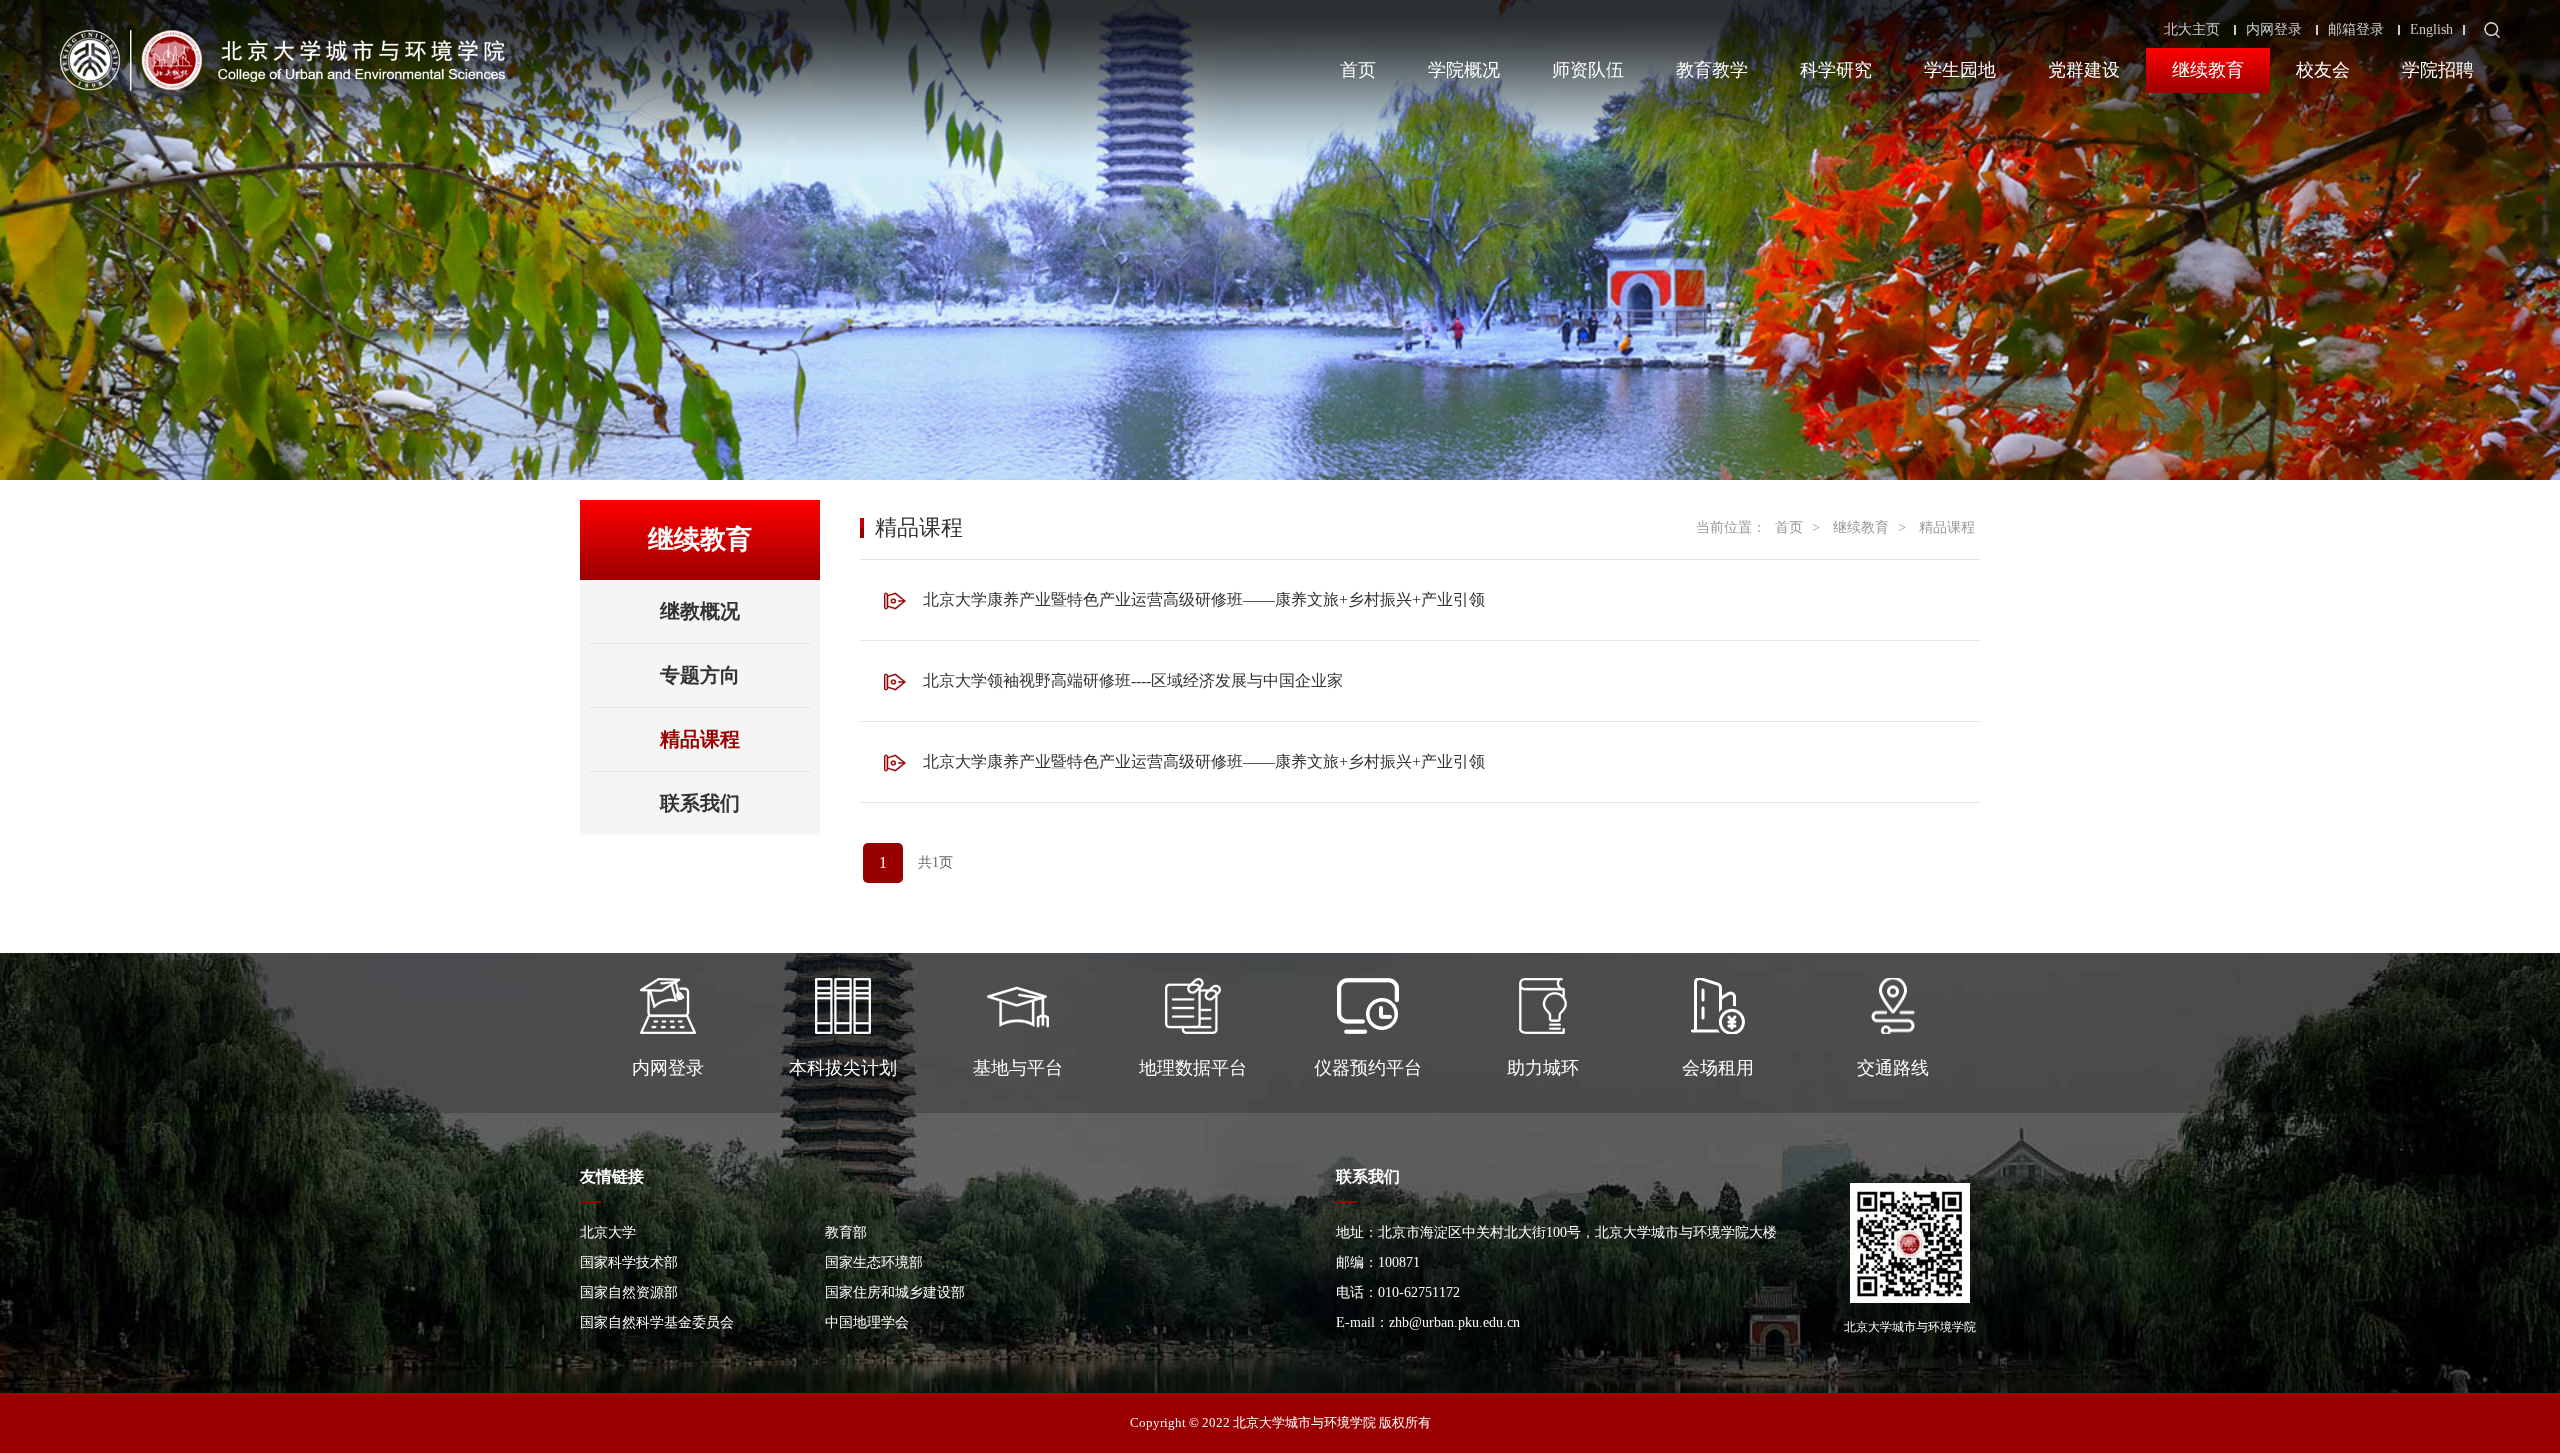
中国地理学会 (867, 1322)
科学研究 (1836, 70)
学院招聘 (2438, 70)
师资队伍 (1588, 70)
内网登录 (2274, 30)
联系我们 (700, 803)
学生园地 (1960, 70)
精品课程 (700, 739)
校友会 (2323, 70)
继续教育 (2208, 70)
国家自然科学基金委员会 (657, 1322)
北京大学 (608, 1232)
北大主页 (2192, 30)
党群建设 (2084, 70)
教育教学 (1712, 70)
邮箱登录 (2356, 30)
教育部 (846, 1232)
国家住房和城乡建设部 (895, 1292)
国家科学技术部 (629, 1262)
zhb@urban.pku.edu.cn (1454, 1322)
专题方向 (700, 675)
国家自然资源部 (629, 1292)
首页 (1358, 70)
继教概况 (700, 611)
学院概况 (1464, 70)
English (2431, 30)
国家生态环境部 (874, 1262)
